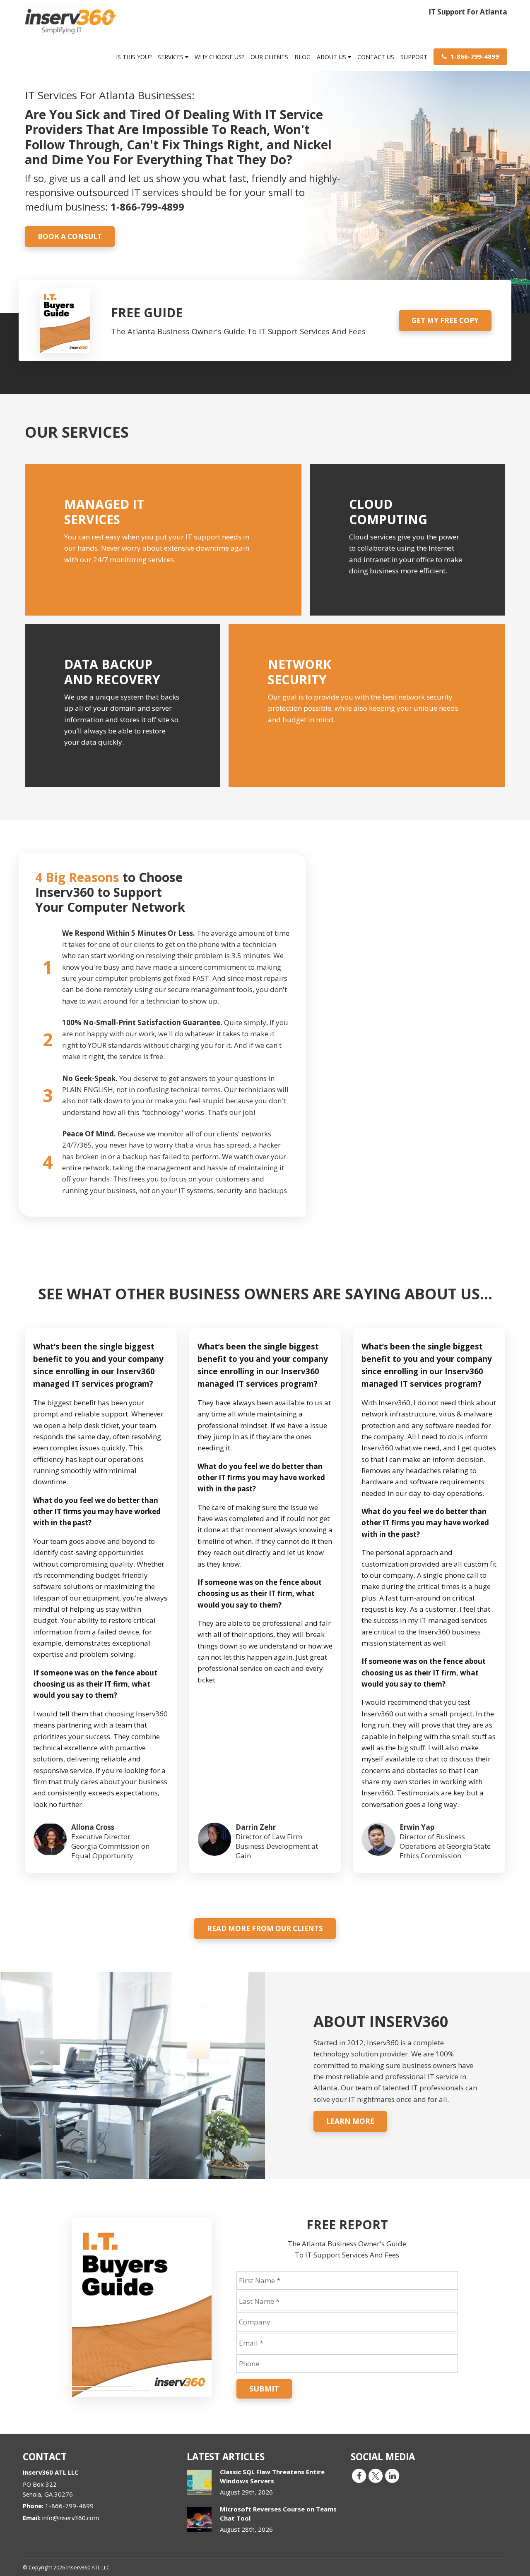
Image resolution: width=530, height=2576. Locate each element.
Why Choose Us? (219, 57)
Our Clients (269, 57)
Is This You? (134, 57)
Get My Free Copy (445, 320)
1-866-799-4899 (474, 56)
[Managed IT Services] (163, 540)
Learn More (350, 2121)
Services (171, 57)
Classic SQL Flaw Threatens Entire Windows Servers (272, 2476)
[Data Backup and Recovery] (123, 705)
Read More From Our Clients (265, 1928)
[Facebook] (359, 2475)
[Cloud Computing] (407, 540)
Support (414, 57)
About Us (332, 57)
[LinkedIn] (392, 2475)
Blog (302, 57)
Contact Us (376, 57)
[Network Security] (367, 705)
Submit (264, 2389)
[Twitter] (376, 2475)
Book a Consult (70, 236)
